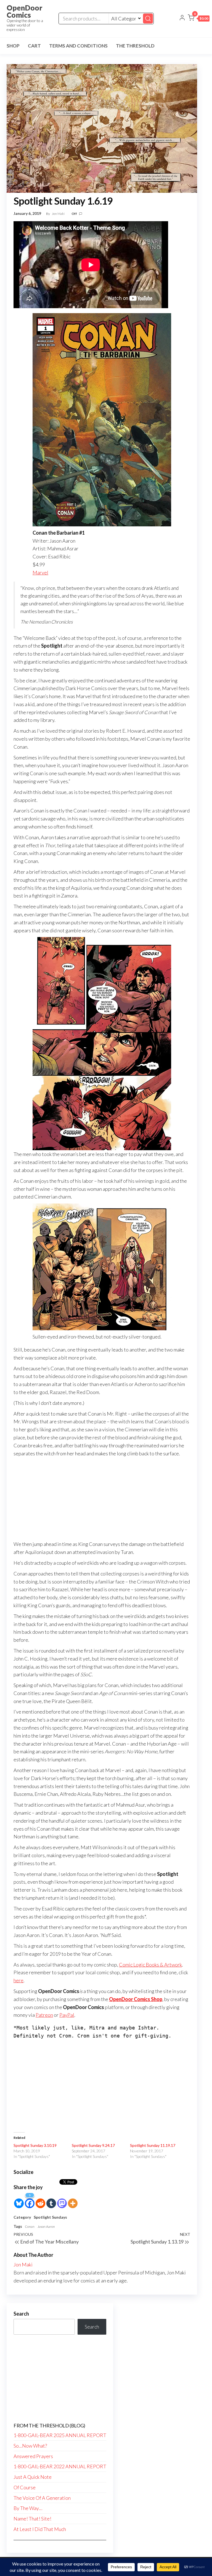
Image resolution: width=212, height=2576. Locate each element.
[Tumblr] (51, 2200)
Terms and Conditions (78, 46)
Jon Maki (59, 214)
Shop (13, 46)
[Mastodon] (62, 2200)
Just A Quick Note (33, 2477)
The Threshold (135, 46)
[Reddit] (40, 2200)
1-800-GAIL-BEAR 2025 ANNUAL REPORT (60, 2435)
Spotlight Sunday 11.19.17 (153, 2145)
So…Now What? (30, 2446)
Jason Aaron (46, 2227)
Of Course (25, 2487)
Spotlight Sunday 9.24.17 (93, 2145)
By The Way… (28, 2508)
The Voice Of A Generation (42, 2498)
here (18, 1980)
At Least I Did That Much (40, 2529)
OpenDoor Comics (24, 11)
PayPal (67, 2015)
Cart (34, 46)
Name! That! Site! (32, 2519)
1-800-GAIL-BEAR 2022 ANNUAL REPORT (60, 2466)
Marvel (40, 572)
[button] (199, 19)
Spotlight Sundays (50, 2217)
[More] (73, 2200)
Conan (30, 2227)
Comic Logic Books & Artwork (150, 1965)
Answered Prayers (33, 2456)
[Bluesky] (19, 2200)
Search (21, 2314)
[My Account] (182, 18)
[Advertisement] (102, 1499)
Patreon (44, 2015)
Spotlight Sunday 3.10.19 (35, 2145)
